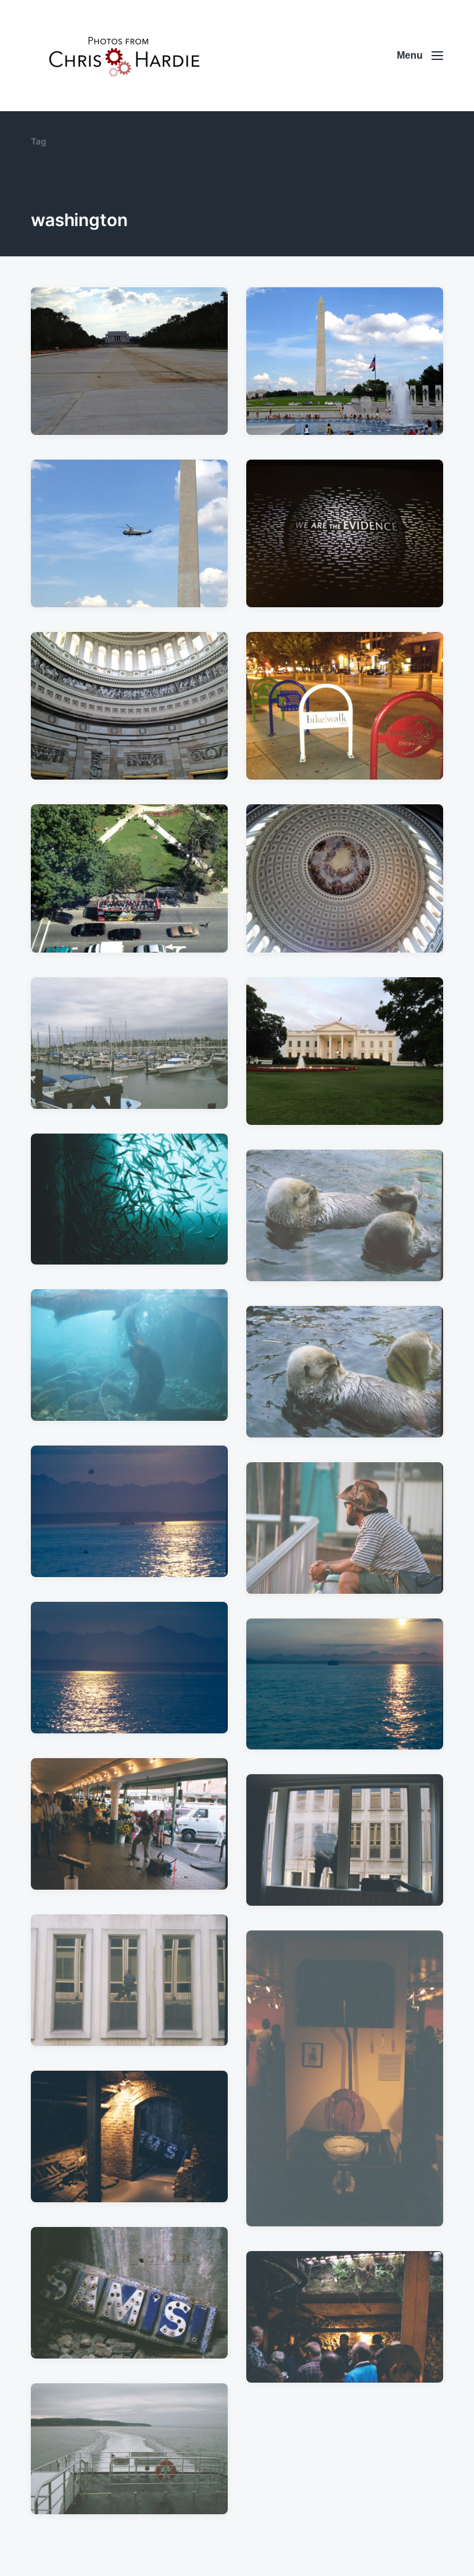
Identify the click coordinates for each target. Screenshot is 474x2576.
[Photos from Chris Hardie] (123, 56)
